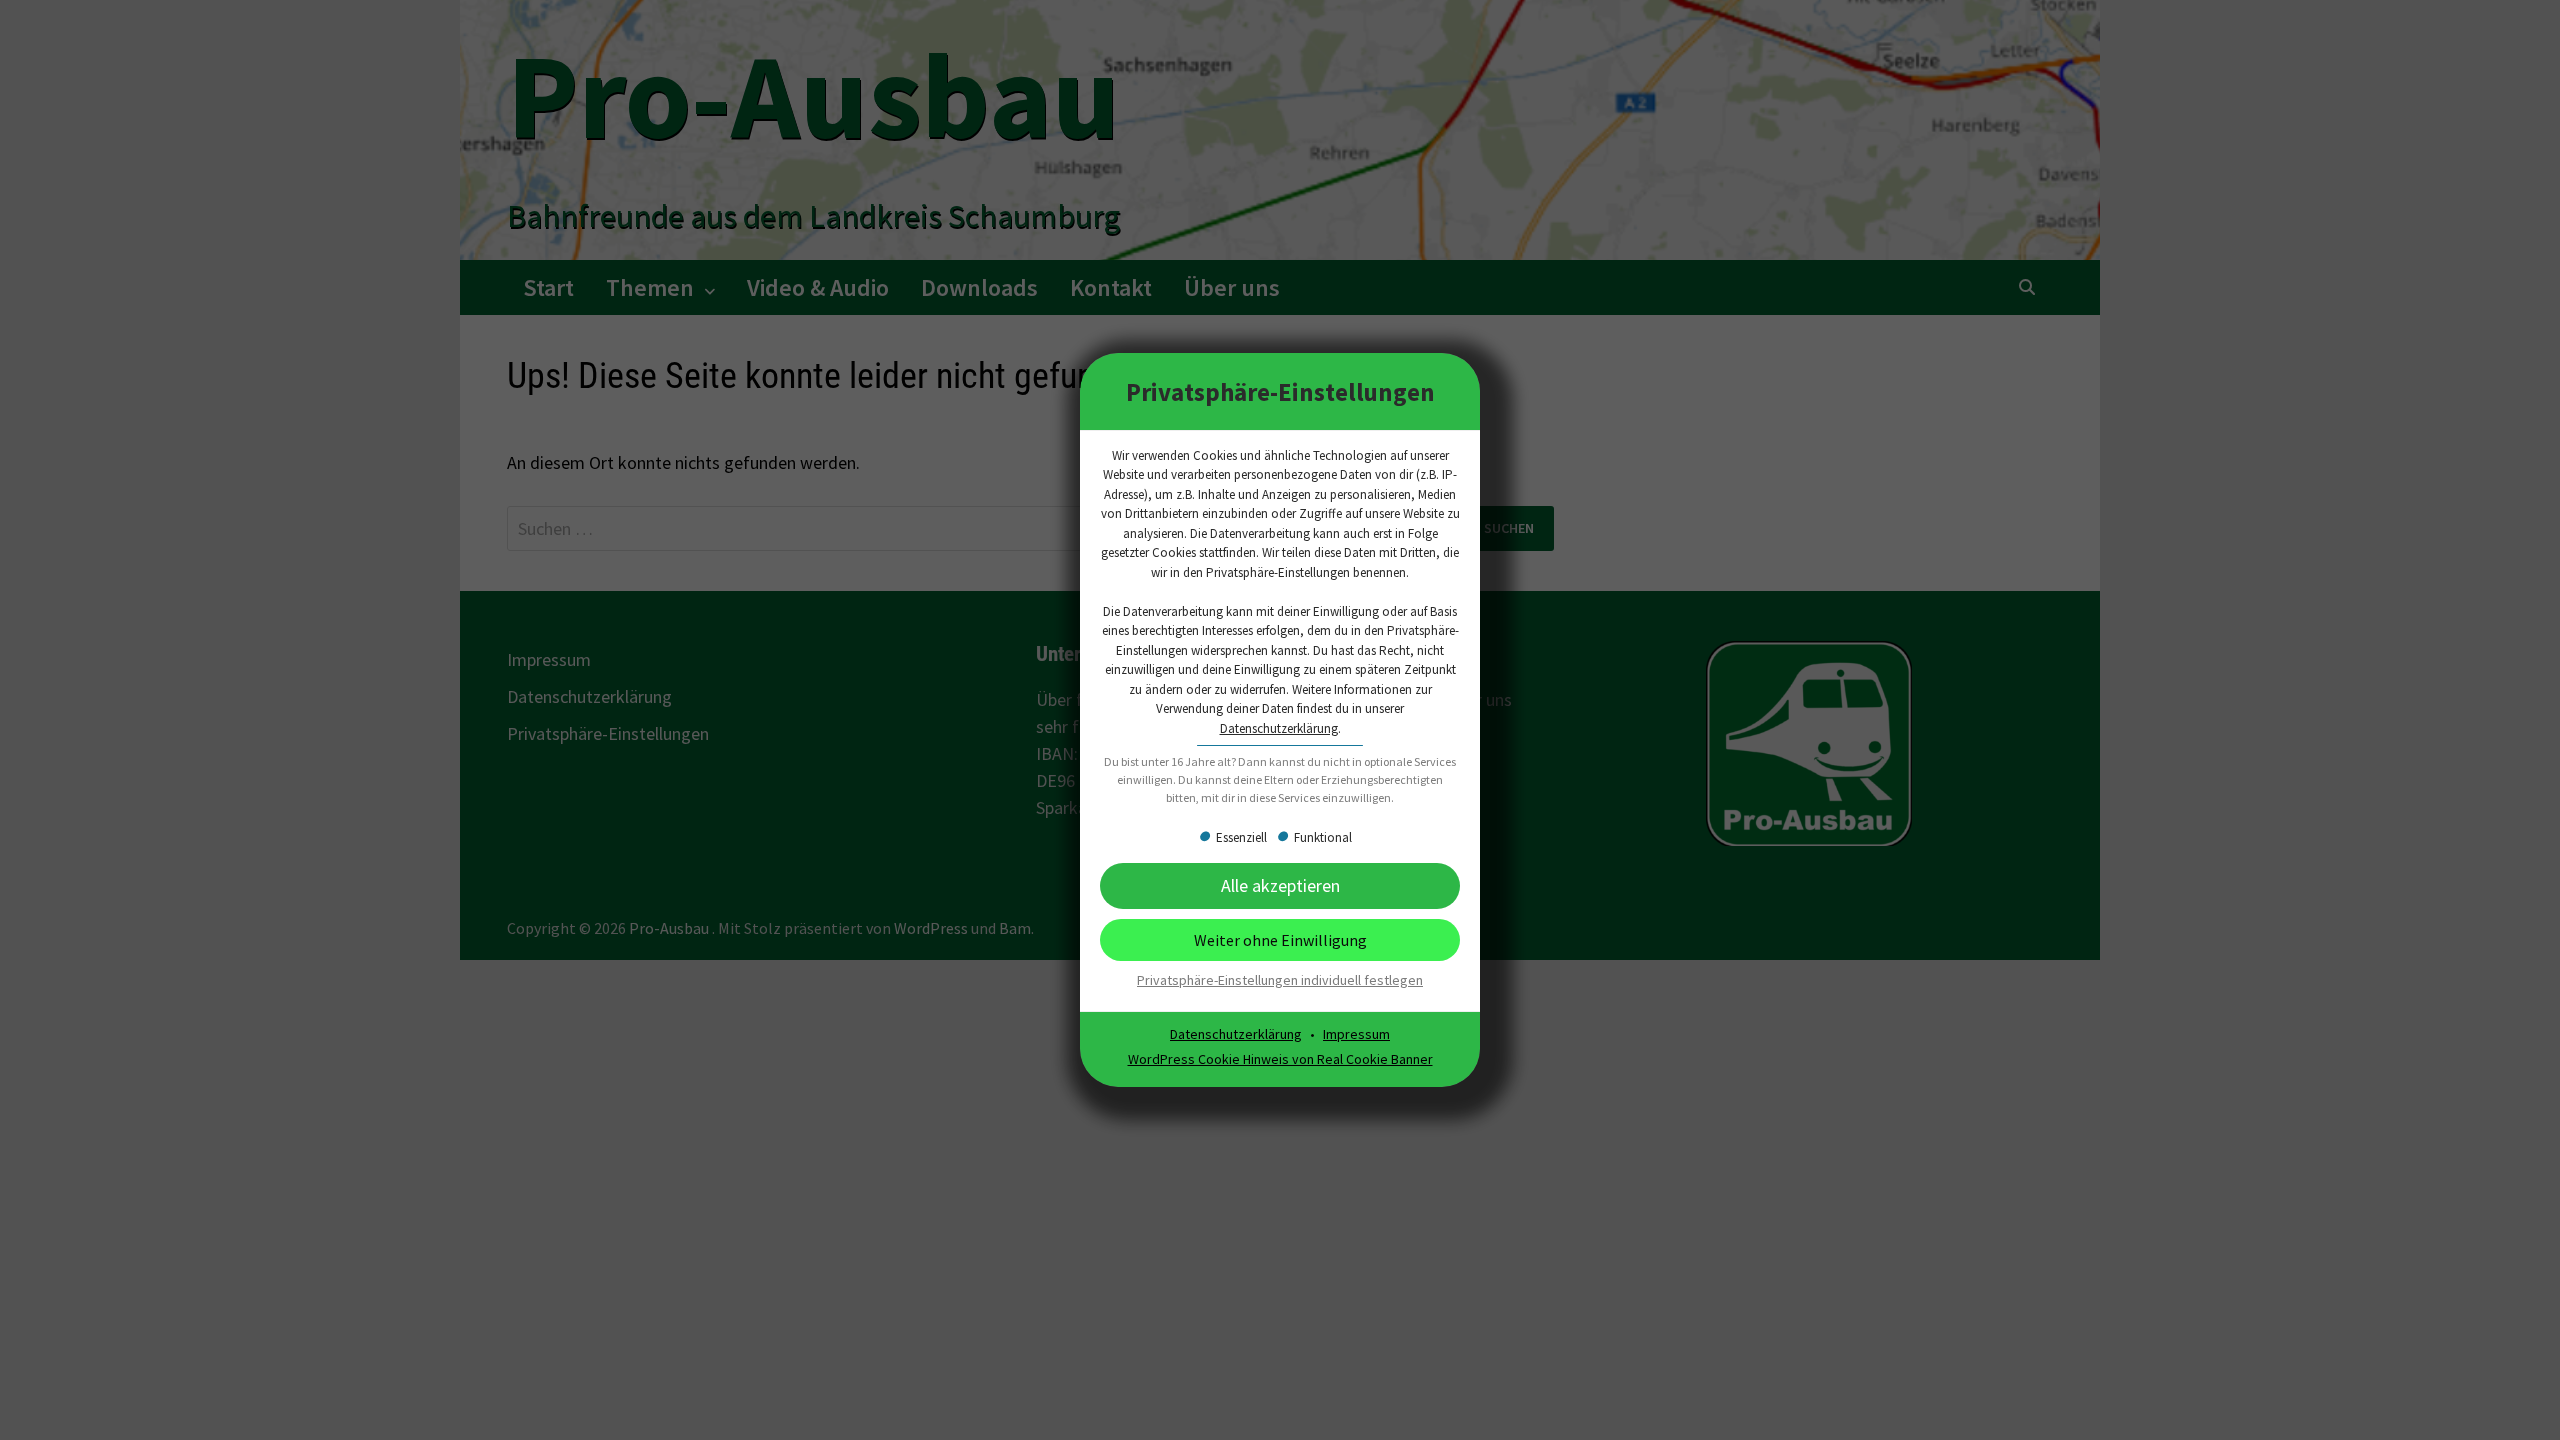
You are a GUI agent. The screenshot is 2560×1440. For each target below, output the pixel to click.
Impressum (1356, 1034)
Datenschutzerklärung (1279, 728)
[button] (1280, 940)
